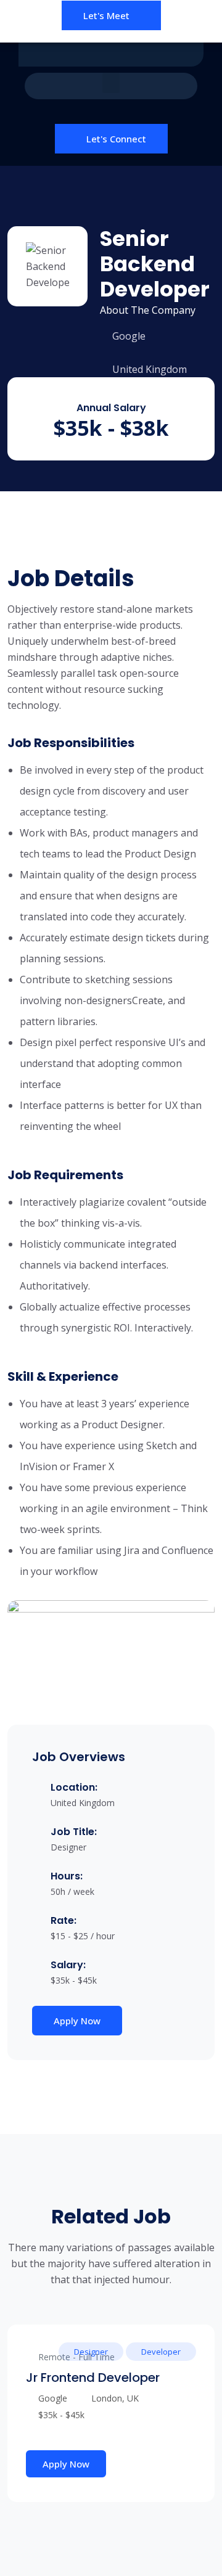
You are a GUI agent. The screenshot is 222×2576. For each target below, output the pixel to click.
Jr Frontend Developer (93, 2378)
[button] (111, 83)
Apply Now (77, 2021)
